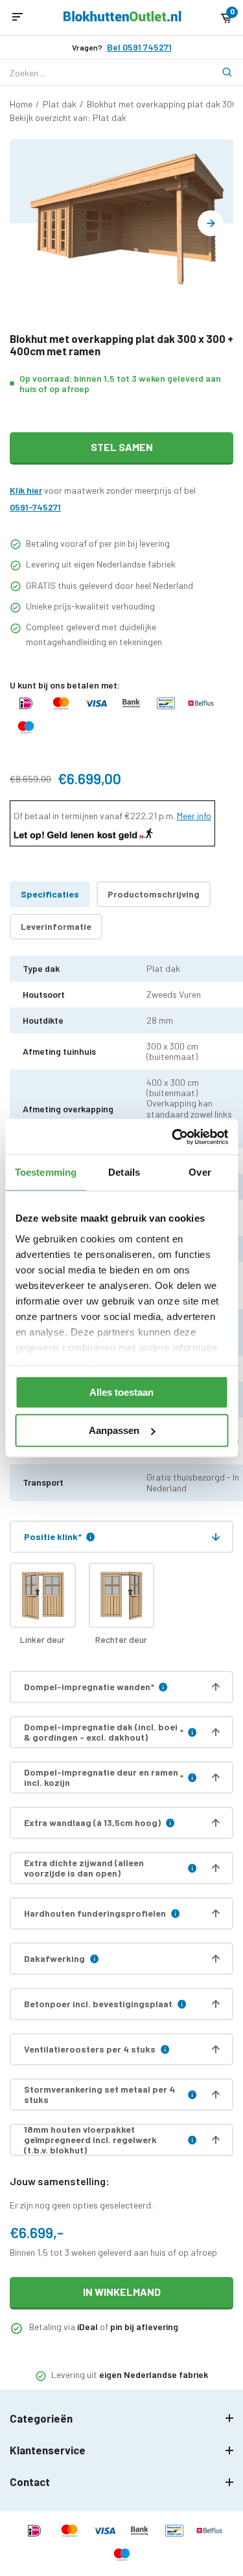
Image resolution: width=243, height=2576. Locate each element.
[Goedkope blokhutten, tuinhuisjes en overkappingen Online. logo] (123, 18)
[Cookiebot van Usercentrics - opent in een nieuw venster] (173, 1137)
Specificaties (50, 894)
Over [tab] (200, 1172)
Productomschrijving (154, 894)
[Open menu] (17, 17)
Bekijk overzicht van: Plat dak (68, 117)
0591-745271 (35, 507)
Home (21, 104)
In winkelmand (122, 2292)
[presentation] (211, 223)
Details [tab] (124, 1172)
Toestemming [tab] (46, 1172)
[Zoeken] (220, 72)
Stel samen (122, 447)
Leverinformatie (56, 926)
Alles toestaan (121, 1392)
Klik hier (26, 490)
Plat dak (60, 104)
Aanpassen (114, 1430)
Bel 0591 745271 (139, 47)
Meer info (194, 816)
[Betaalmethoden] (26, 710)
